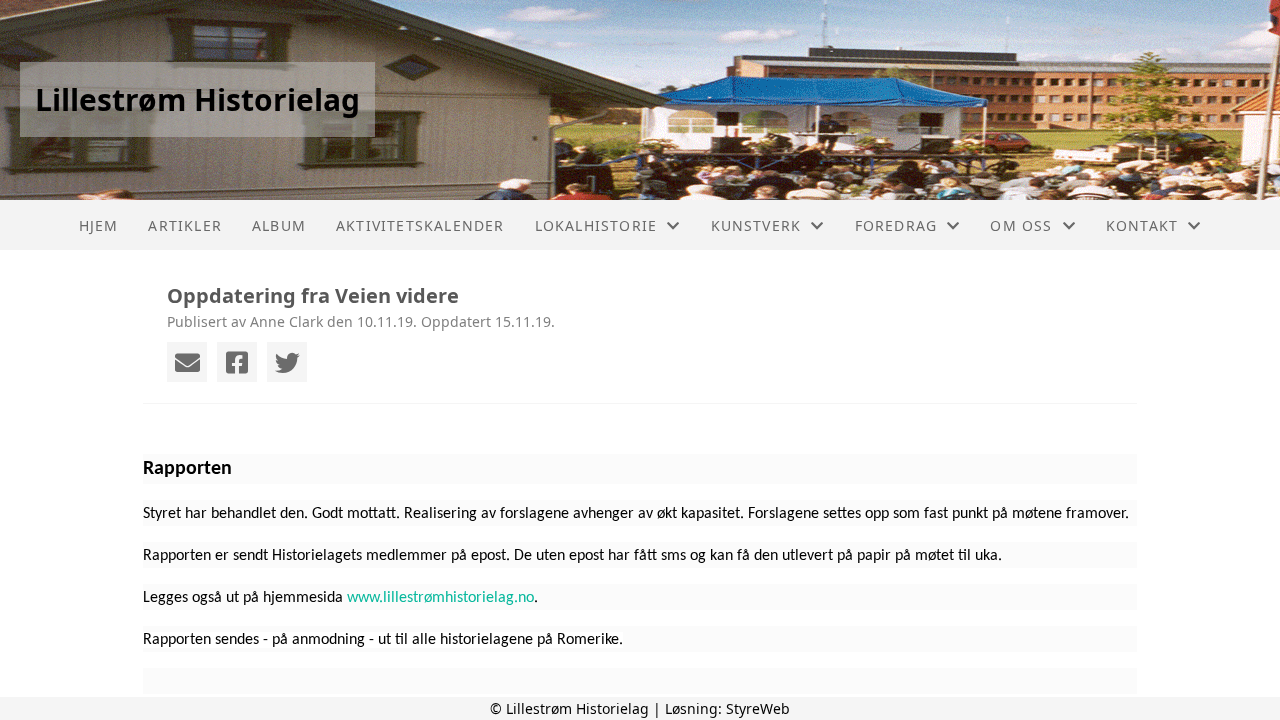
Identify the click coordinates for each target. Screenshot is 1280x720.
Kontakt (1142, 225)
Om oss (1021, 225)
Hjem (99, 225)
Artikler (185, 225)
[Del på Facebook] (237, 362)
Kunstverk (756, 225)
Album (279, 225)
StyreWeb (758, 708)
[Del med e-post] (187, 362)
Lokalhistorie (596, 225)
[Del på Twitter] (287, 362)
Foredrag (896, 225)
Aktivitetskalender (420, 225)
